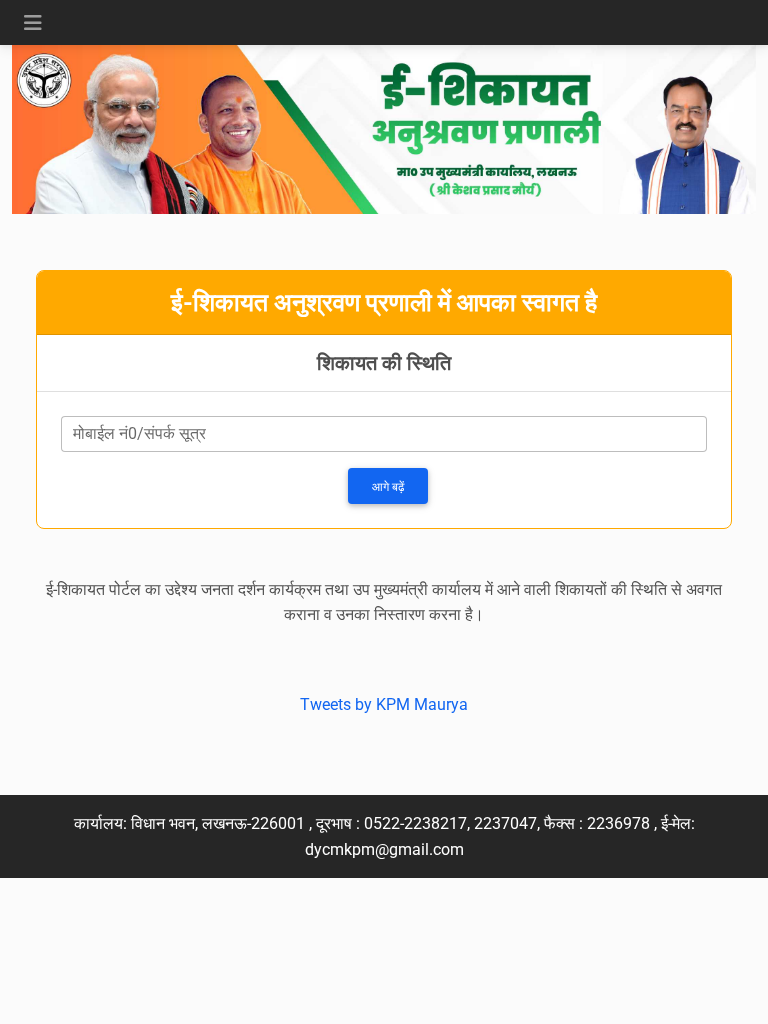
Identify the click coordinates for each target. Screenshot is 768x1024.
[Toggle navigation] (33, 23)
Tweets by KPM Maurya (384, 704)
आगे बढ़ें (388, 487)
